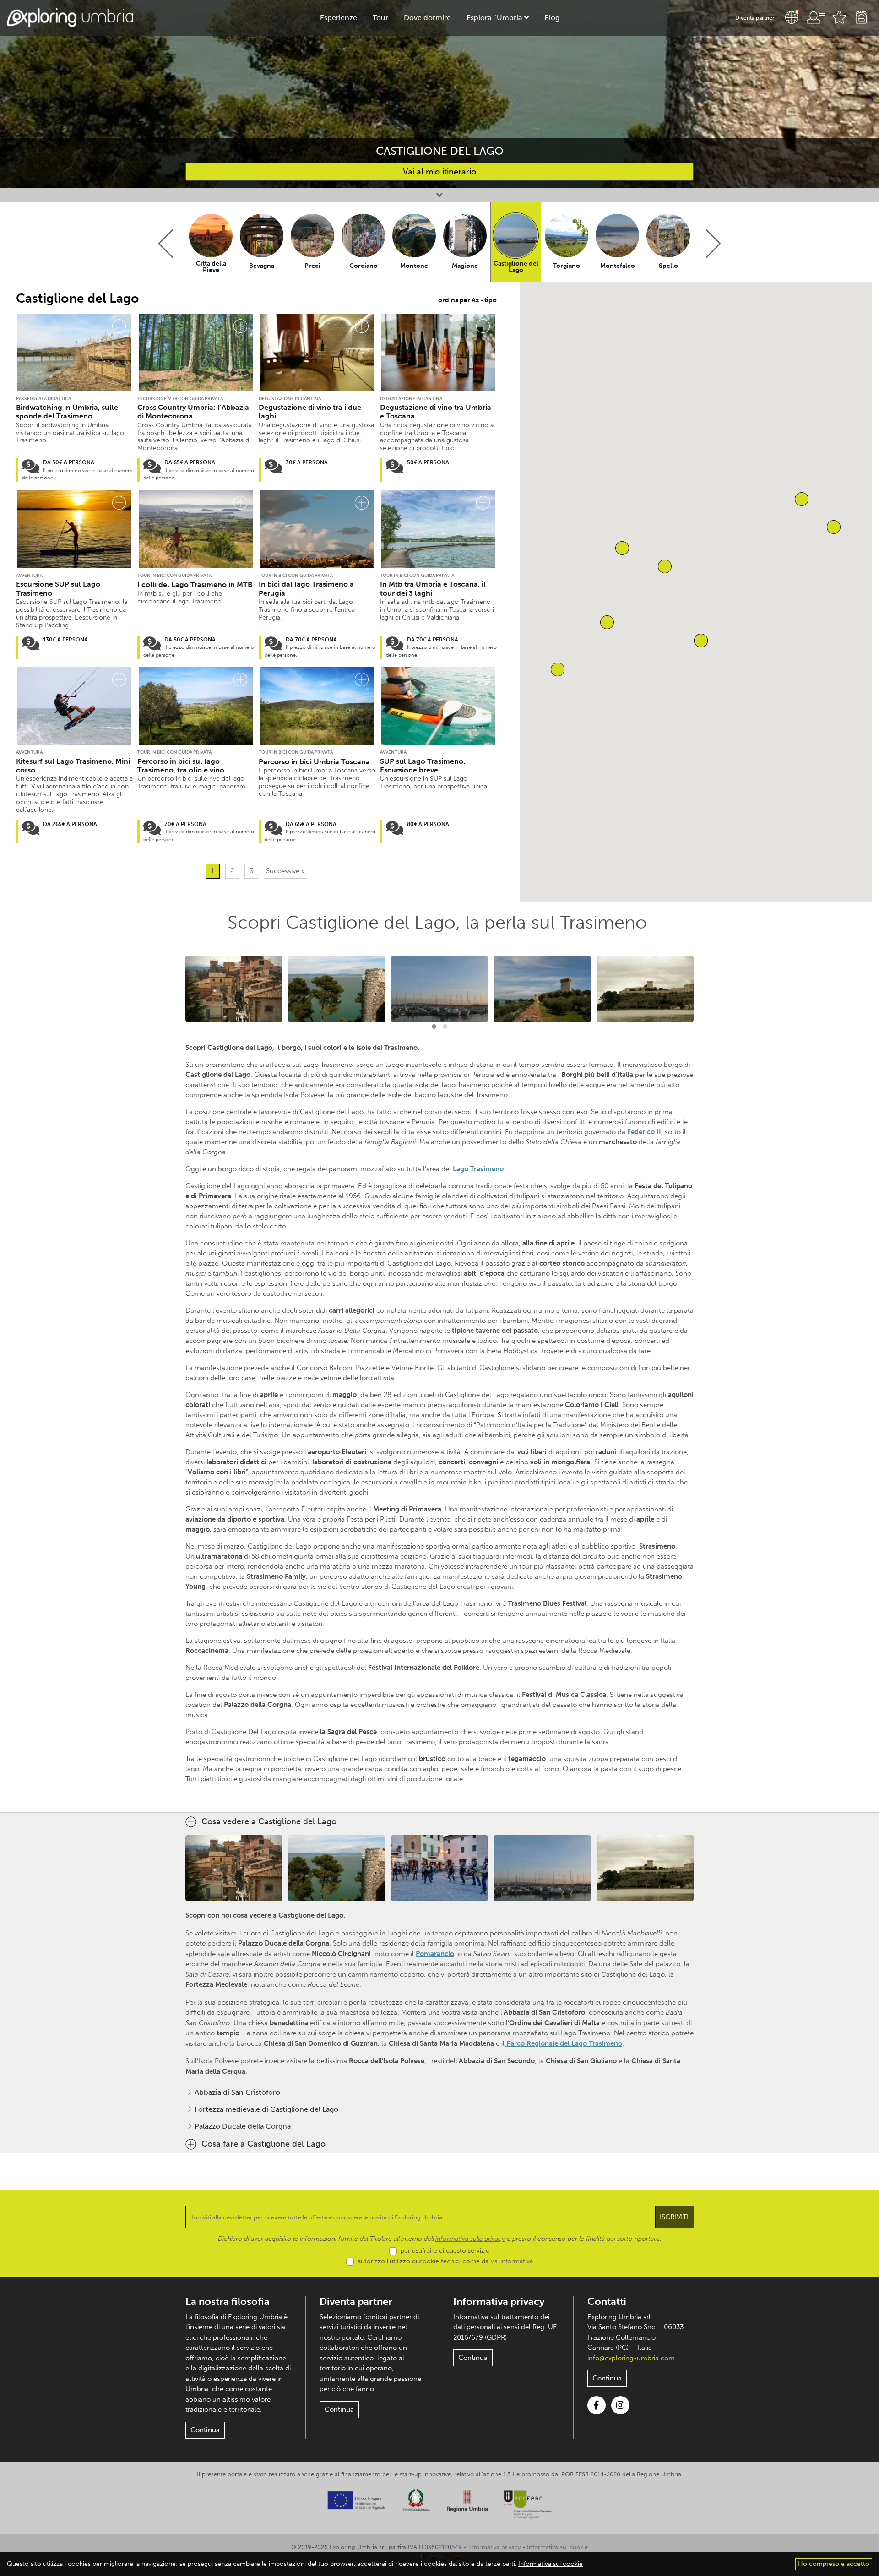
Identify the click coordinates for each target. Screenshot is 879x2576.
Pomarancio (435, 1954)
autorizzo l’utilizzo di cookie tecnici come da (445, 2261)
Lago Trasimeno (478, 1169)
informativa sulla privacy (470, 2239)
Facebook (597, 2405)
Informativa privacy (499, 2302)
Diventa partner (755, 18)
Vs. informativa (512, 2261)
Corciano (364, 266)
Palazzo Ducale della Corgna (243, 2126)
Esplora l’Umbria (494, 18)
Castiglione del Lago (516, 267)
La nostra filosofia (228, 2302)
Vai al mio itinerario (439, 172)
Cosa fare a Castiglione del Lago (263, 2144)
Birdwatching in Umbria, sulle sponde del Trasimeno (67, 412)
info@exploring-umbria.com (631, 2358)
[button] (802, 499)
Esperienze (339, 18)
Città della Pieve (211, 267)
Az (475, 300)
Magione (465, 266)
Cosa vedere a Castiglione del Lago (269, 1821)
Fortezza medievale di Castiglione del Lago (266, 2109)
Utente (815, 17)
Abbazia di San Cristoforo (237, 2092)
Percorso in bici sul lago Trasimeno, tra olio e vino (181, 766)
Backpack (861, 17)
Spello (668, 266)
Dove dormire (427, 18)
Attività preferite (839, 17)
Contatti (607, 2302)
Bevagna (262, 266)
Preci (312, 266)
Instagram (620, 2405)
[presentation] (166, 244)
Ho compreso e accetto (834, 2564)
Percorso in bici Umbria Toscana (314, 762)
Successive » (285, 871)
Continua (205, 2430)
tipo (491, 300)
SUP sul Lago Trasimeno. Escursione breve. (423, 766)
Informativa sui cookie (557, 2547)
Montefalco (618, 266)
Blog (552, 18)
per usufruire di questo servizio (445, 2251)
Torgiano (567, 266)
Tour (380, 18)
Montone (414, 266)
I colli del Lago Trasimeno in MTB (195, 584)
